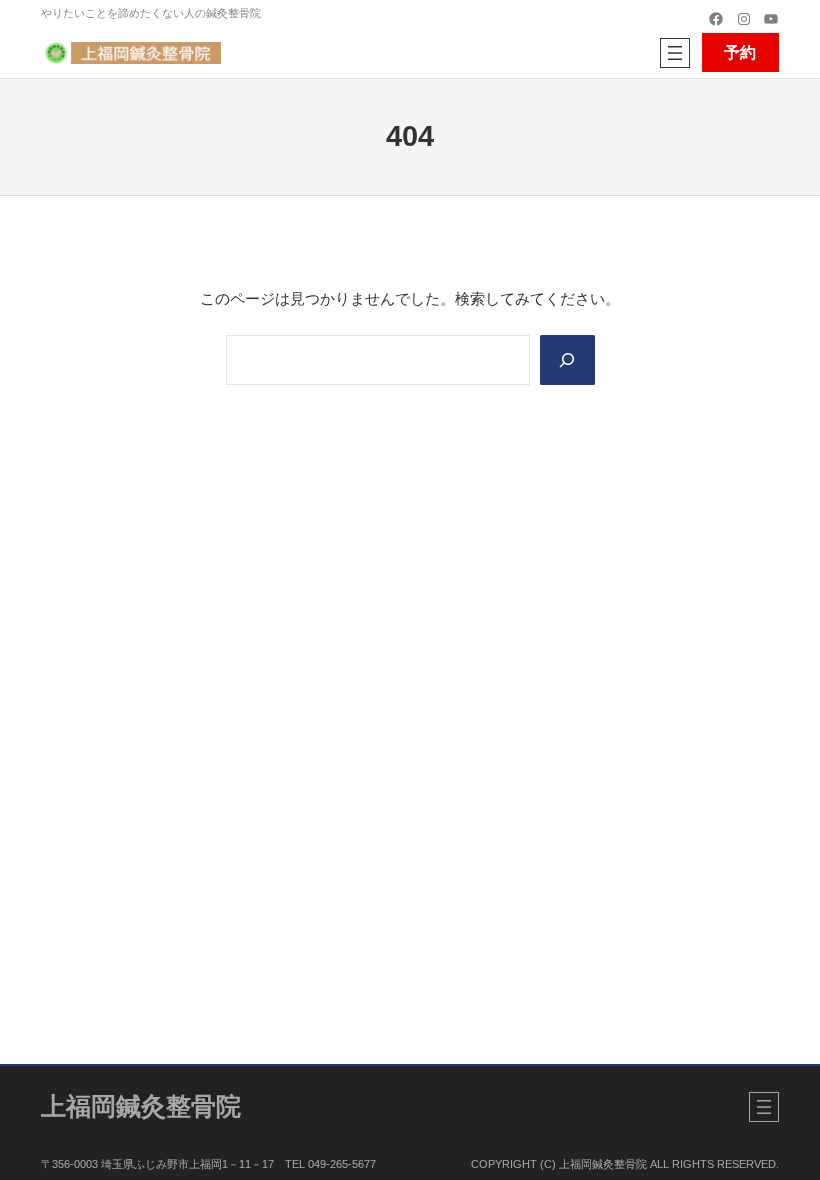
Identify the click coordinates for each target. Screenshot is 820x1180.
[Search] (567, 360)
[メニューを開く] (675, 53)
